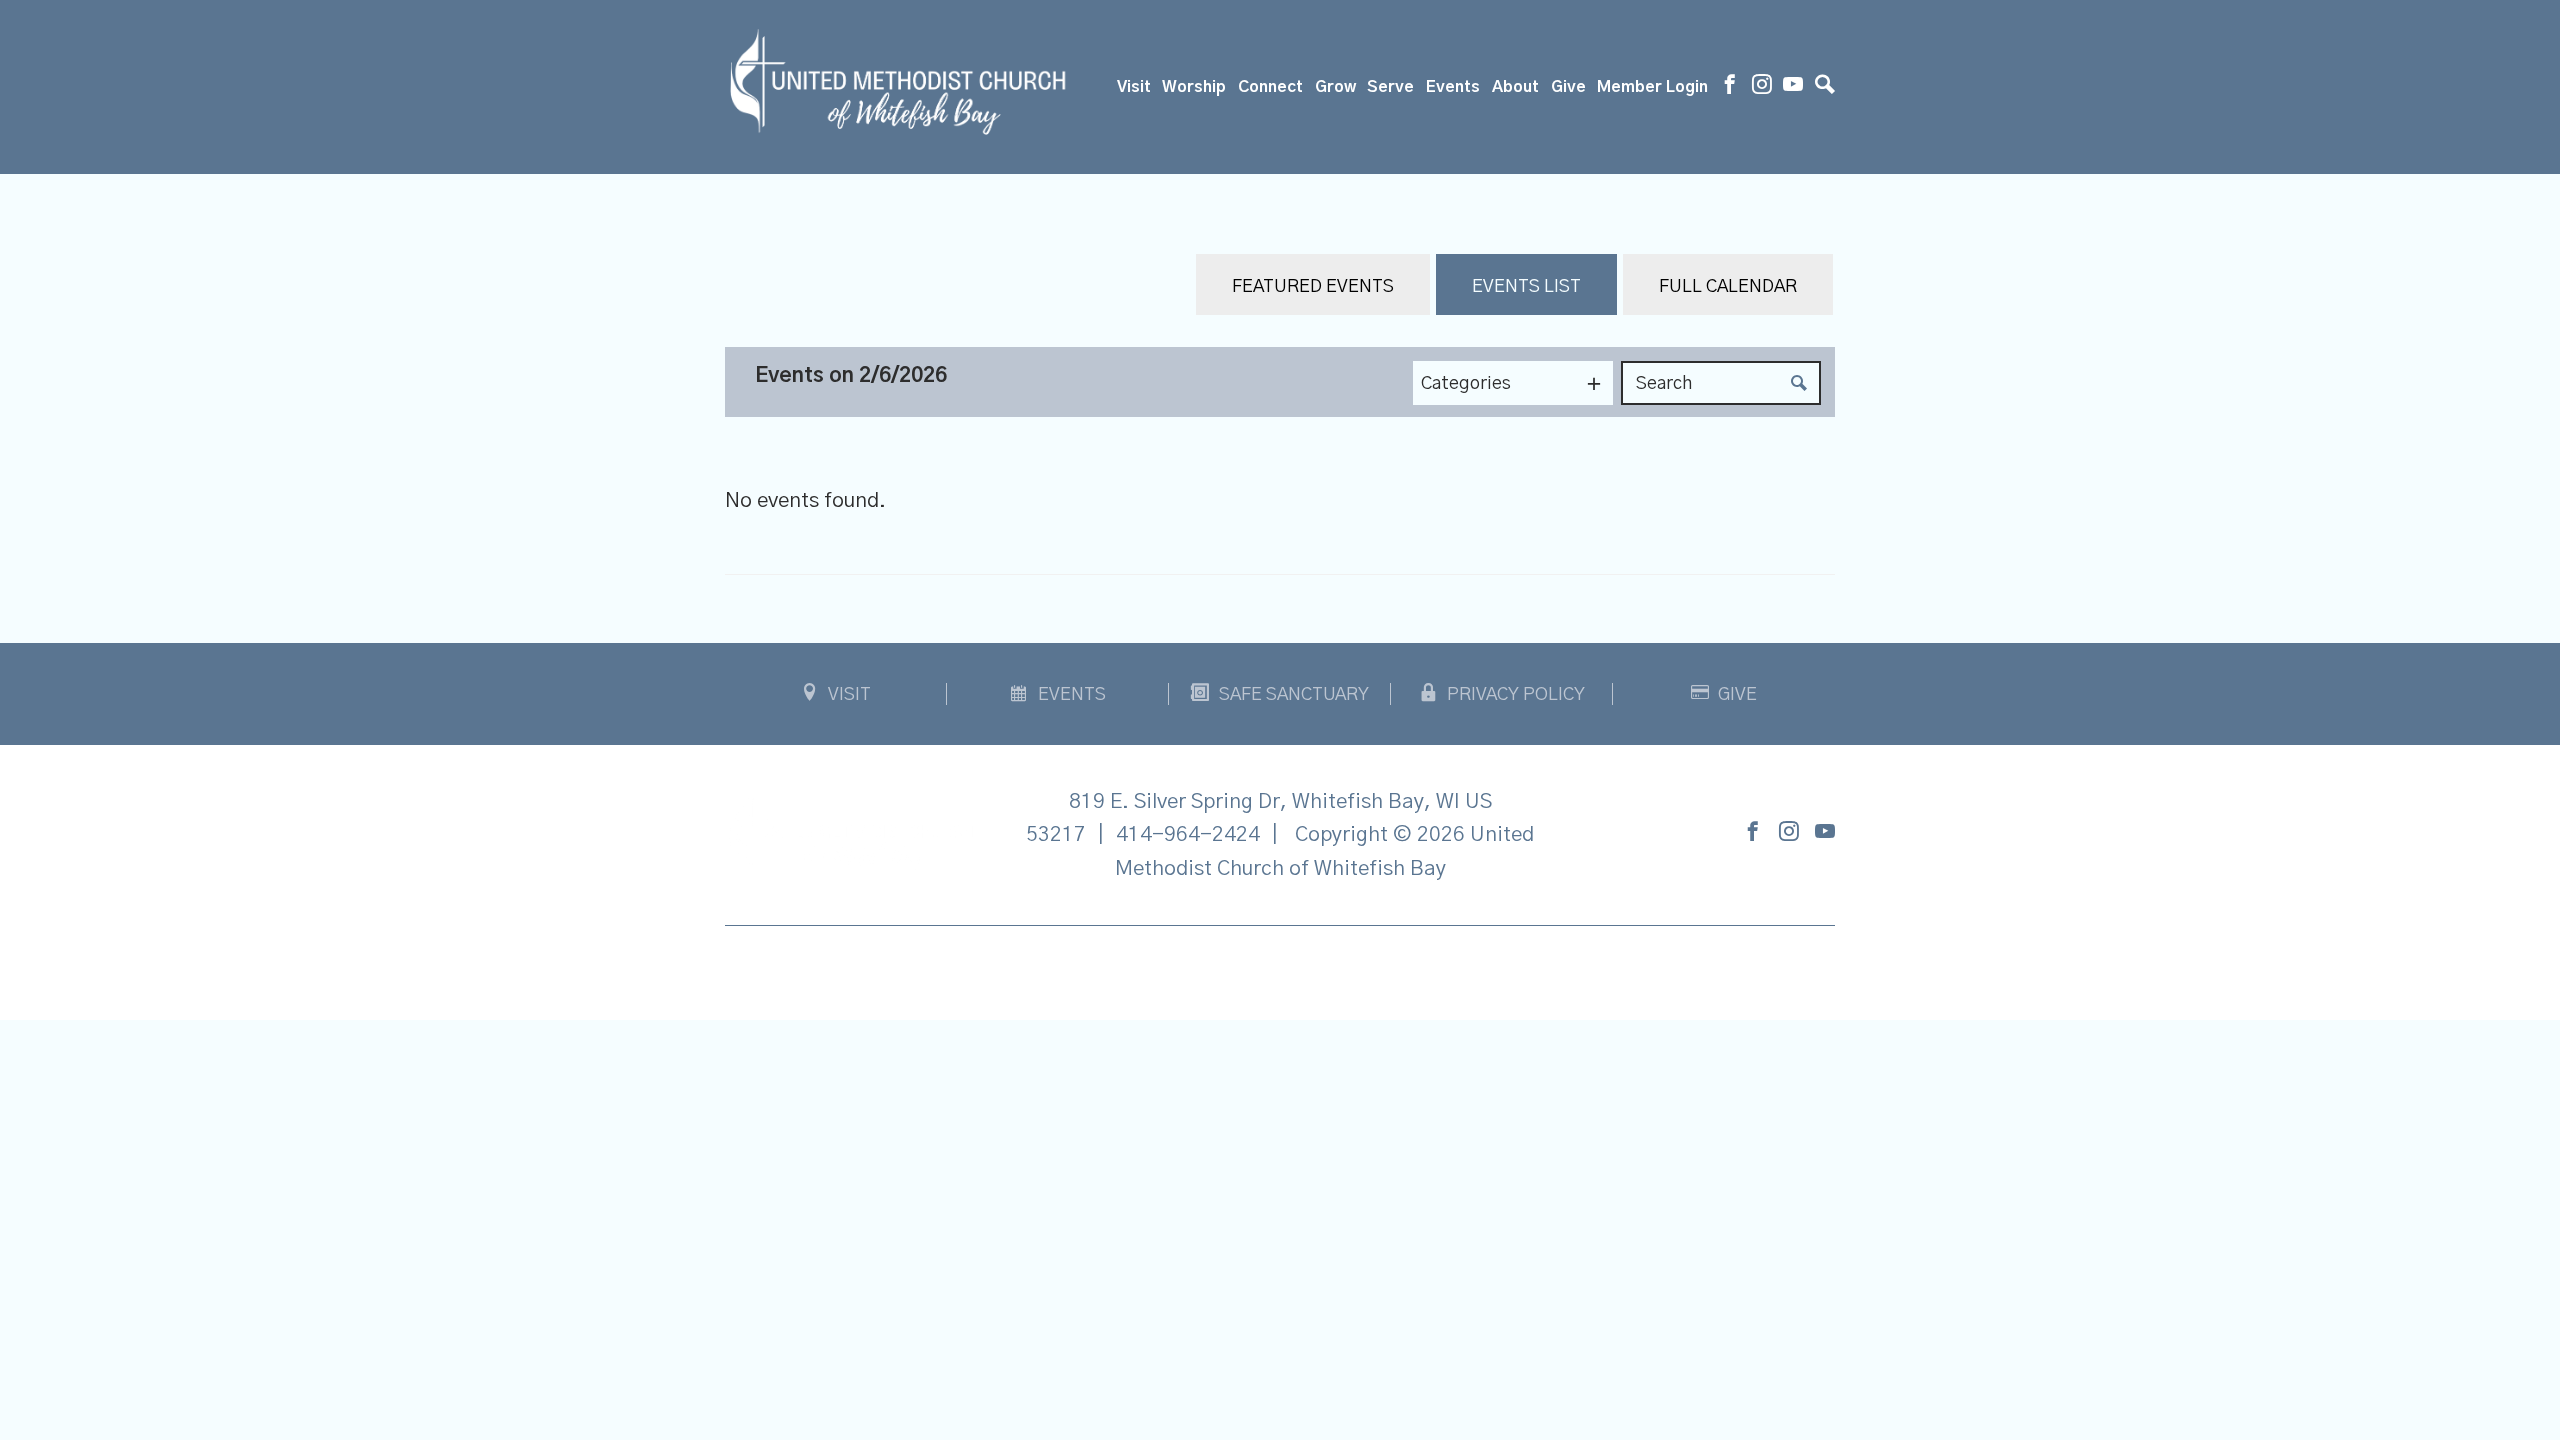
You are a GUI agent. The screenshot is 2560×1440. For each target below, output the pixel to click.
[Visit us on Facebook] (1730, 87)
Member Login (1652, 87)
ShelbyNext (1280, 968)
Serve (1390, 87)
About (1515, 87)
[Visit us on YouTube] (1793, 87)
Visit (1134, 87)
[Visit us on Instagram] (1762, 87)
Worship (1194, 87)
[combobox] (1513, 383)
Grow (1335, 87)
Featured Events (1313, 287)
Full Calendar (1728, 287)
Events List (1526, 287)
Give (1568, 87)
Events (1453, 87)
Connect (1270, 87)
